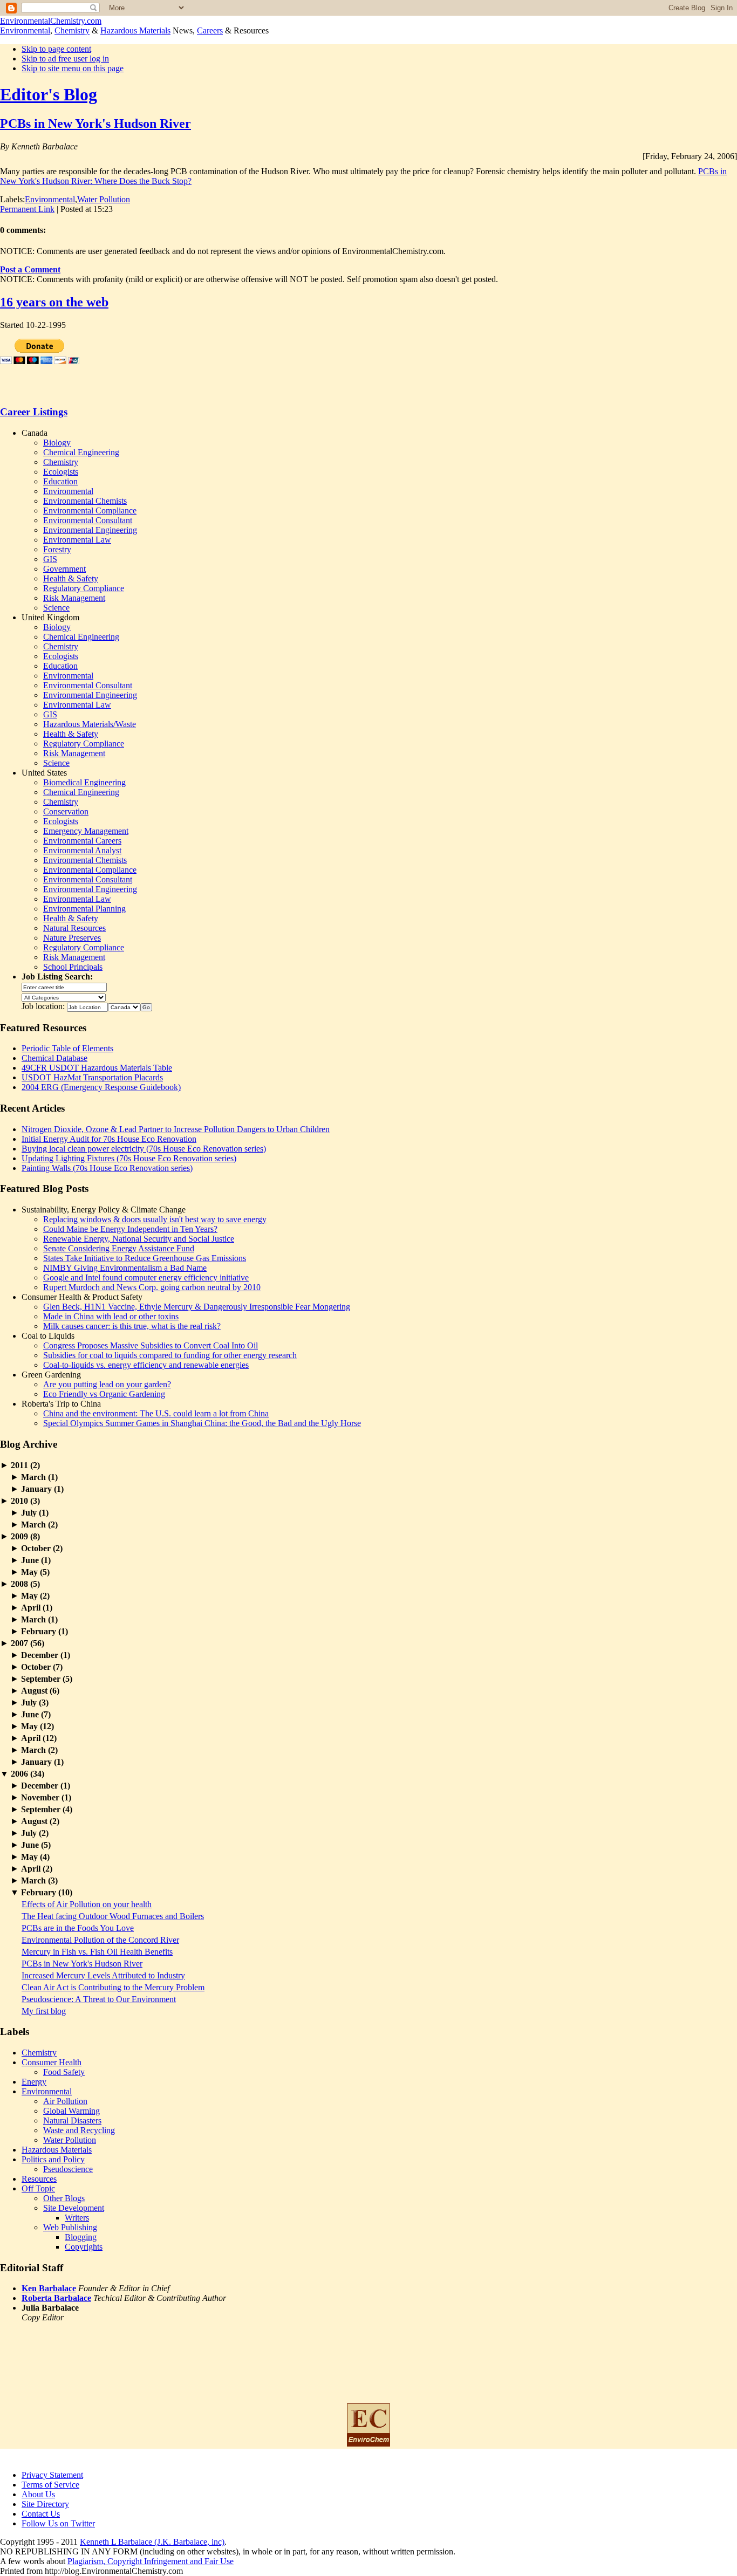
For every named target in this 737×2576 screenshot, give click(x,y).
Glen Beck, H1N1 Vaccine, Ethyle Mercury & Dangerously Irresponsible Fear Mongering (197, 1307)
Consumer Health (52, 2062)
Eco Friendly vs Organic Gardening (104, 1394)
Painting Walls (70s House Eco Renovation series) (107, 1168)
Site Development (74, 2208)
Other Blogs (64, 2198)
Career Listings (34, 412)
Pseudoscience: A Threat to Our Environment (99, 1999)
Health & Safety (71, 578)
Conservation (66, 811)
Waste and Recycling (79, 2130)
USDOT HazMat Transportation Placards (92, 1077)
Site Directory (45, 2504)
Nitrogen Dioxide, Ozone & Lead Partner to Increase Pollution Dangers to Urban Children (176, 1129)
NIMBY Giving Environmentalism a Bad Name (125, 1268)
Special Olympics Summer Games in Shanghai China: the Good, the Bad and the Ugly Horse (202, 1423)
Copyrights (84, 2247)
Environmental (25, 30)
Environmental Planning (84, 909)
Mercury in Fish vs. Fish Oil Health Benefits (97, 1952)
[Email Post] (116, 209)
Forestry (57, 549)
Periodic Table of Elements (67, 1048)
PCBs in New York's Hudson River (95, 124)
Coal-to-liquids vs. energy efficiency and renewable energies (146, 1365)
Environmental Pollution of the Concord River (100, 1940)
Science (56, 608)
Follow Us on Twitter (58, 2523)
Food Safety (64, 2072)
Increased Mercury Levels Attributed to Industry (103, 1975)
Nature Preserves (72, 938)
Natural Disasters (72, 2121)
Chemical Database (54, 1058)
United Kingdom (50, 617)
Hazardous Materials (135, 30)
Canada (35, 433)
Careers (210, 30)
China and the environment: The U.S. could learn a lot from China (156, 1413)
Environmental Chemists (85, 501)
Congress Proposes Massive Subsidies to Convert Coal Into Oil (151, 1345)
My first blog (44, 2011)
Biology (57, 443)
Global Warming (71, 2111)
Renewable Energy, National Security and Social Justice (139, 1239)
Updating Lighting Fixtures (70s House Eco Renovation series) (129, 1158)
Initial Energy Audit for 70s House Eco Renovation (109, 1139)
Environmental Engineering (90, 530)
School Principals (73, 967)
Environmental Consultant (88, 520)
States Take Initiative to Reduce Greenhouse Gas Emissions (145, 1258)
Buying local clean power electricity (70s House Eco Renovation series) (144, 1149)
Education (60, 481)
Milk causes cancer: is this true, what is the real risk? (132, 1326)
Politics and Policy (53, 2159)
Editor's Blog (49, 94)
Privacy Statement (52, 2475)
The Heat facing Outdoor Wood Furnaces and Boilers (113, 1916)
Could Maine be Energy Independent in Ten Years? (130, 1229)
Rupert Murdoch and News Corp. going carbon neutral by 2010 (152, 1287)
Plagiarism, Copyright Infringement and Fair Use (151, 2561)
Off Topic (38, 2188)
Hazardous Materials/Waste (90, 724)
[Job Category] (64, 996)
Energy (34, 2082)
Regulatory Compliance (84, 588)
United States (44, 773)
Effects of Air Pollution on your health (87, 1904)
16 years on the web (54, 302)
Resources (39, 2179)
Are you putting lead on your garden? (107, 1384)
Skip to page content (56, 49)
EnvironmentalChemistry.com (51, 21)
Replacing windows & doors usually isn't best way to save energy (155, 1219)
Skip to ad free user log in (65, 59)
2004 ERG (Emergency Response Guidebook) (101, 1087)
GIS (50, 559)
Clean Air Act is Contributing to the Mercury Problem (113, 1987)
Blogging (81, 2237)
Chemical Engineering (81, 452)
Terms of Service (50, 2485)
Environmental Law (77, 540)
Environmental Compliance (90, 511)
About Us (38, 2494)
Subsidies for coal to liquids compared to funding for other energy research (170, 1355)
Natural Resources (74, 928)
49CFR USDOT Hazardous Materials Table (97, 1068)
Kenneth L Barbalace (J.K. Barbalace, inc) (152, 2542)
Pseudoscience (68, 2169)
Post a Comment (30, 269)
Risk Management (74, 598)
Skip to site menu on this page (73, 68)
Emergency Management (86, 831)
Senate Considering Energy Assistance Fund (119, 1248)
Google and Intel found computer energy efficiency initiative (146, 1277)
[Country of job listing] (124, 1006)
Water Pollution (104, 199)
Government (64, 569)
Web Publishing (70, 2227)
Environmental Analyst (82, 850)
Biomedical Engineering (84, 782)
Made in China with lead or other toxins (111, 1316)
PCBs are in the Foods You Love (78, 1928)
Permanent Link (27, 209)
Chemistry (72, 30)
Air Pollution (65, 2101)
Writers (77, 2218)
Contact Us (41, 2514)
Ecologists (61, 472)
